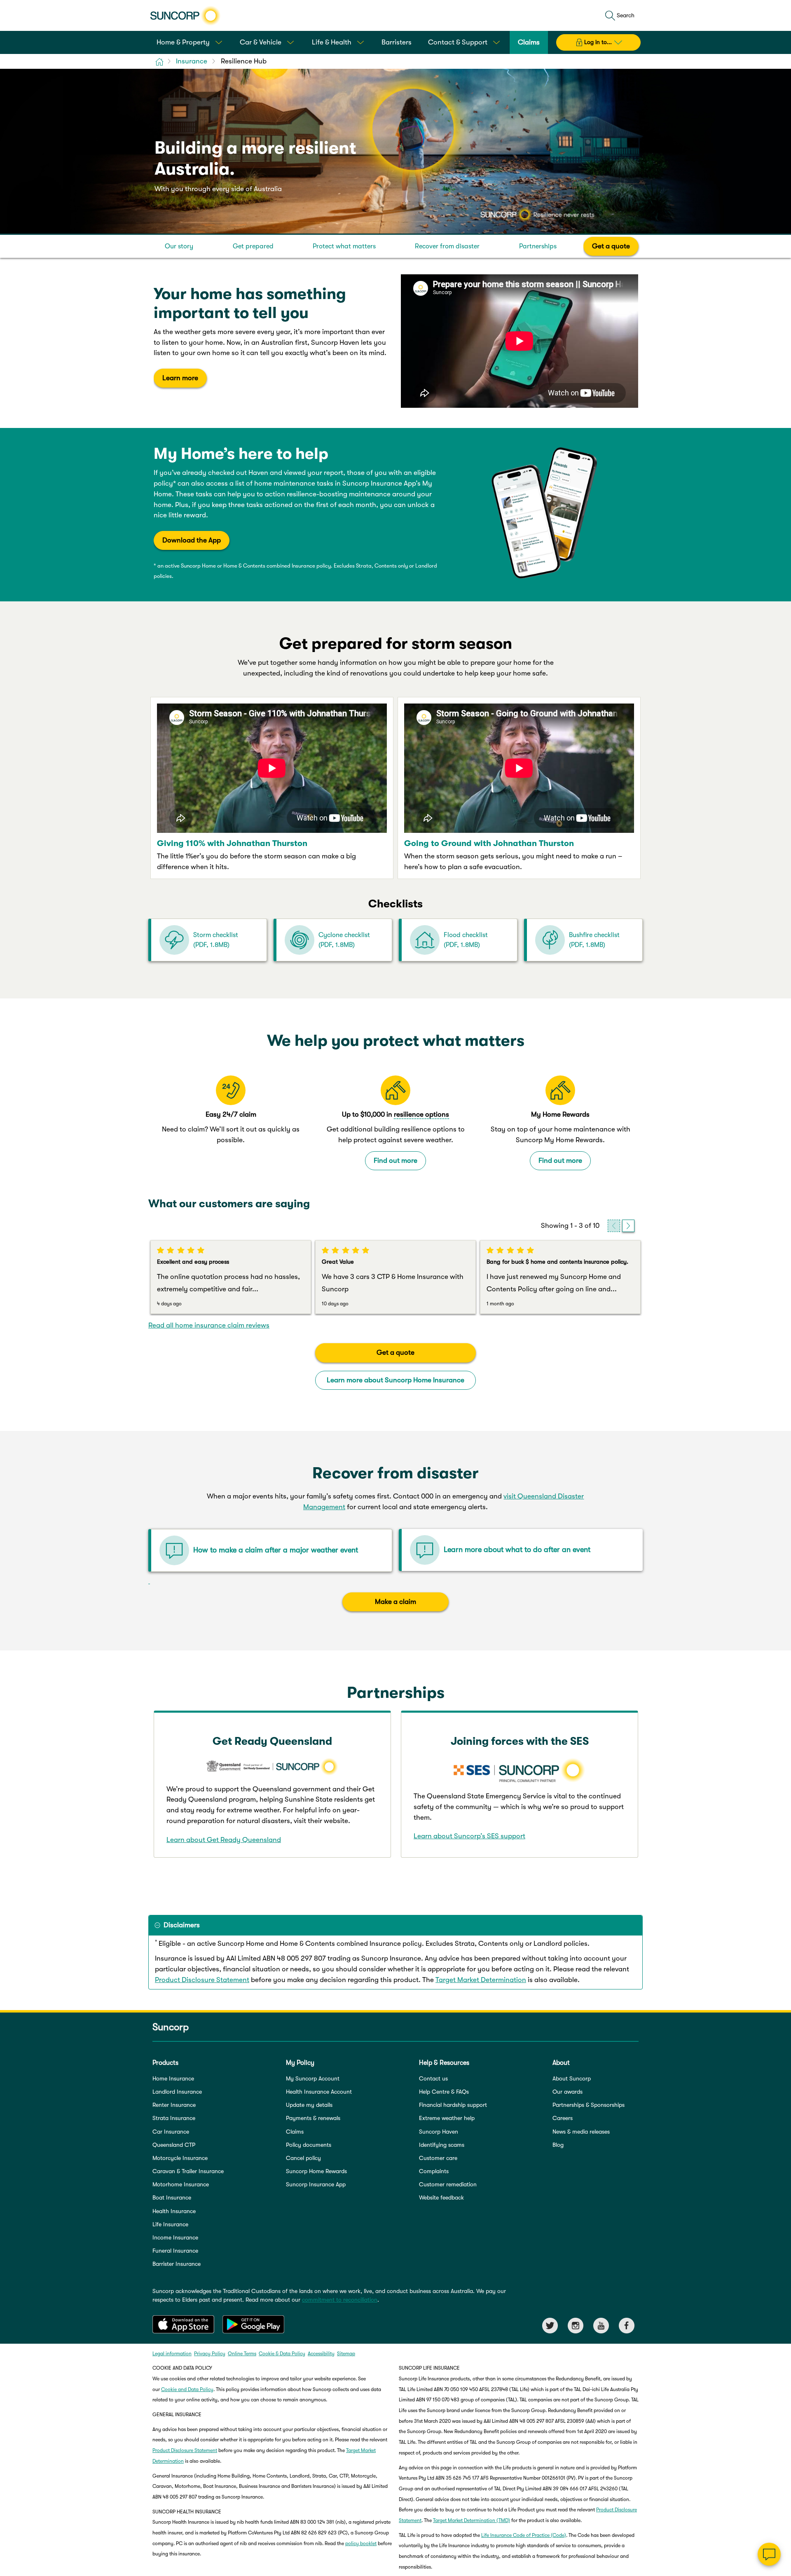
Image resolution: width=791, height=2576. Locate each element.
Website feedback (441, 2197)
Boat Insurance (172, 2197)
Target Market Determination (481, 1980)
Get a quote (611, 246)
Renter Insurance (174, 2105)
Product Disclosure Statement (202, 1980)
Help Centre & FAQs (444, 2092)
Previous (614, 1226)
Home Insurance (173, 2078)
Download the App (192, 540)
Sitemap (346, 2354)
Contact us (433, 2078)
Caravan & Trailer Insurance (188, 2171)
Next (628, 1226)
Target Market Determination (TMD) (472, 2520)
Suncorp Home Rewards (316, 2171)
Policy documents (309, 2145)
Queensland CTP (174, 2145)
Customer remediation (448, 2184)
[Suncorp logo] (185, 16)
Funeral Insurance (175, 2251)
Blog (558, 2145)
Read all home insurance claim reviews (209, 1325)
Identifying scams (442, 2145)
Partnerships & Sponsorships (589, 2105)
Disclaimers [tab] (182, 1925)
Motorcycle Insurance (180, 2158)
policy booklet (361, 2543)
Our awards (568, 2092)
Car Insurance (171, 2132)
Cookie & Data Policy (282, 2354)
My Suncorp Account (313, 2078)
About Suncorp (572, 2078)
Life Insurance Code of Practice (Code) (524, 2535)
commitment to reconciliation (340, 2300)
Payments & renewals (313, 2118)
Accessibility (321, 2354)
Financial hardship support (453, 2105)
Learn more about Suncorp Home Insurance (395, 1380)
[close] (779, 2472)
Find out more (395, 1161)
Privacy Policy (210, 2354)
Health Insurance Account (319, 2092)
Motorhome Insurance (181, 2184)
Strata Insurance (174, 2118)
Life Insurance (170, 2224)
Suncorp (171, 2027)
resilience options (421, 1114)
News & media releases (581, 2132)
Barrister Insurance (177, 2264)
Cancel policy (303, 2158)
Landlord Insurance (177, 2092)
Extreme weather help (447, 2118)
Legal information (172, 2354)
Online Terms (242, 2354)
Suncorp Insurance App (316, 2184)
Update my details (309, 2105)
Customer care (438, 2158)
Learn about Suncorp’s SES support (469, 1836)
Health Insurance (174, 2211)
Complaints (434, 2171)
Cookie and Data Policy (187, 2389)
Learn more (180, 378)
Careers (563, 2118)
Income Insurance (175, 2237)
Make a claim (395, 1602)
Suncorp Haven (439, 2132)
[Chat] (769, 2554)
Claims (295, 2132)
